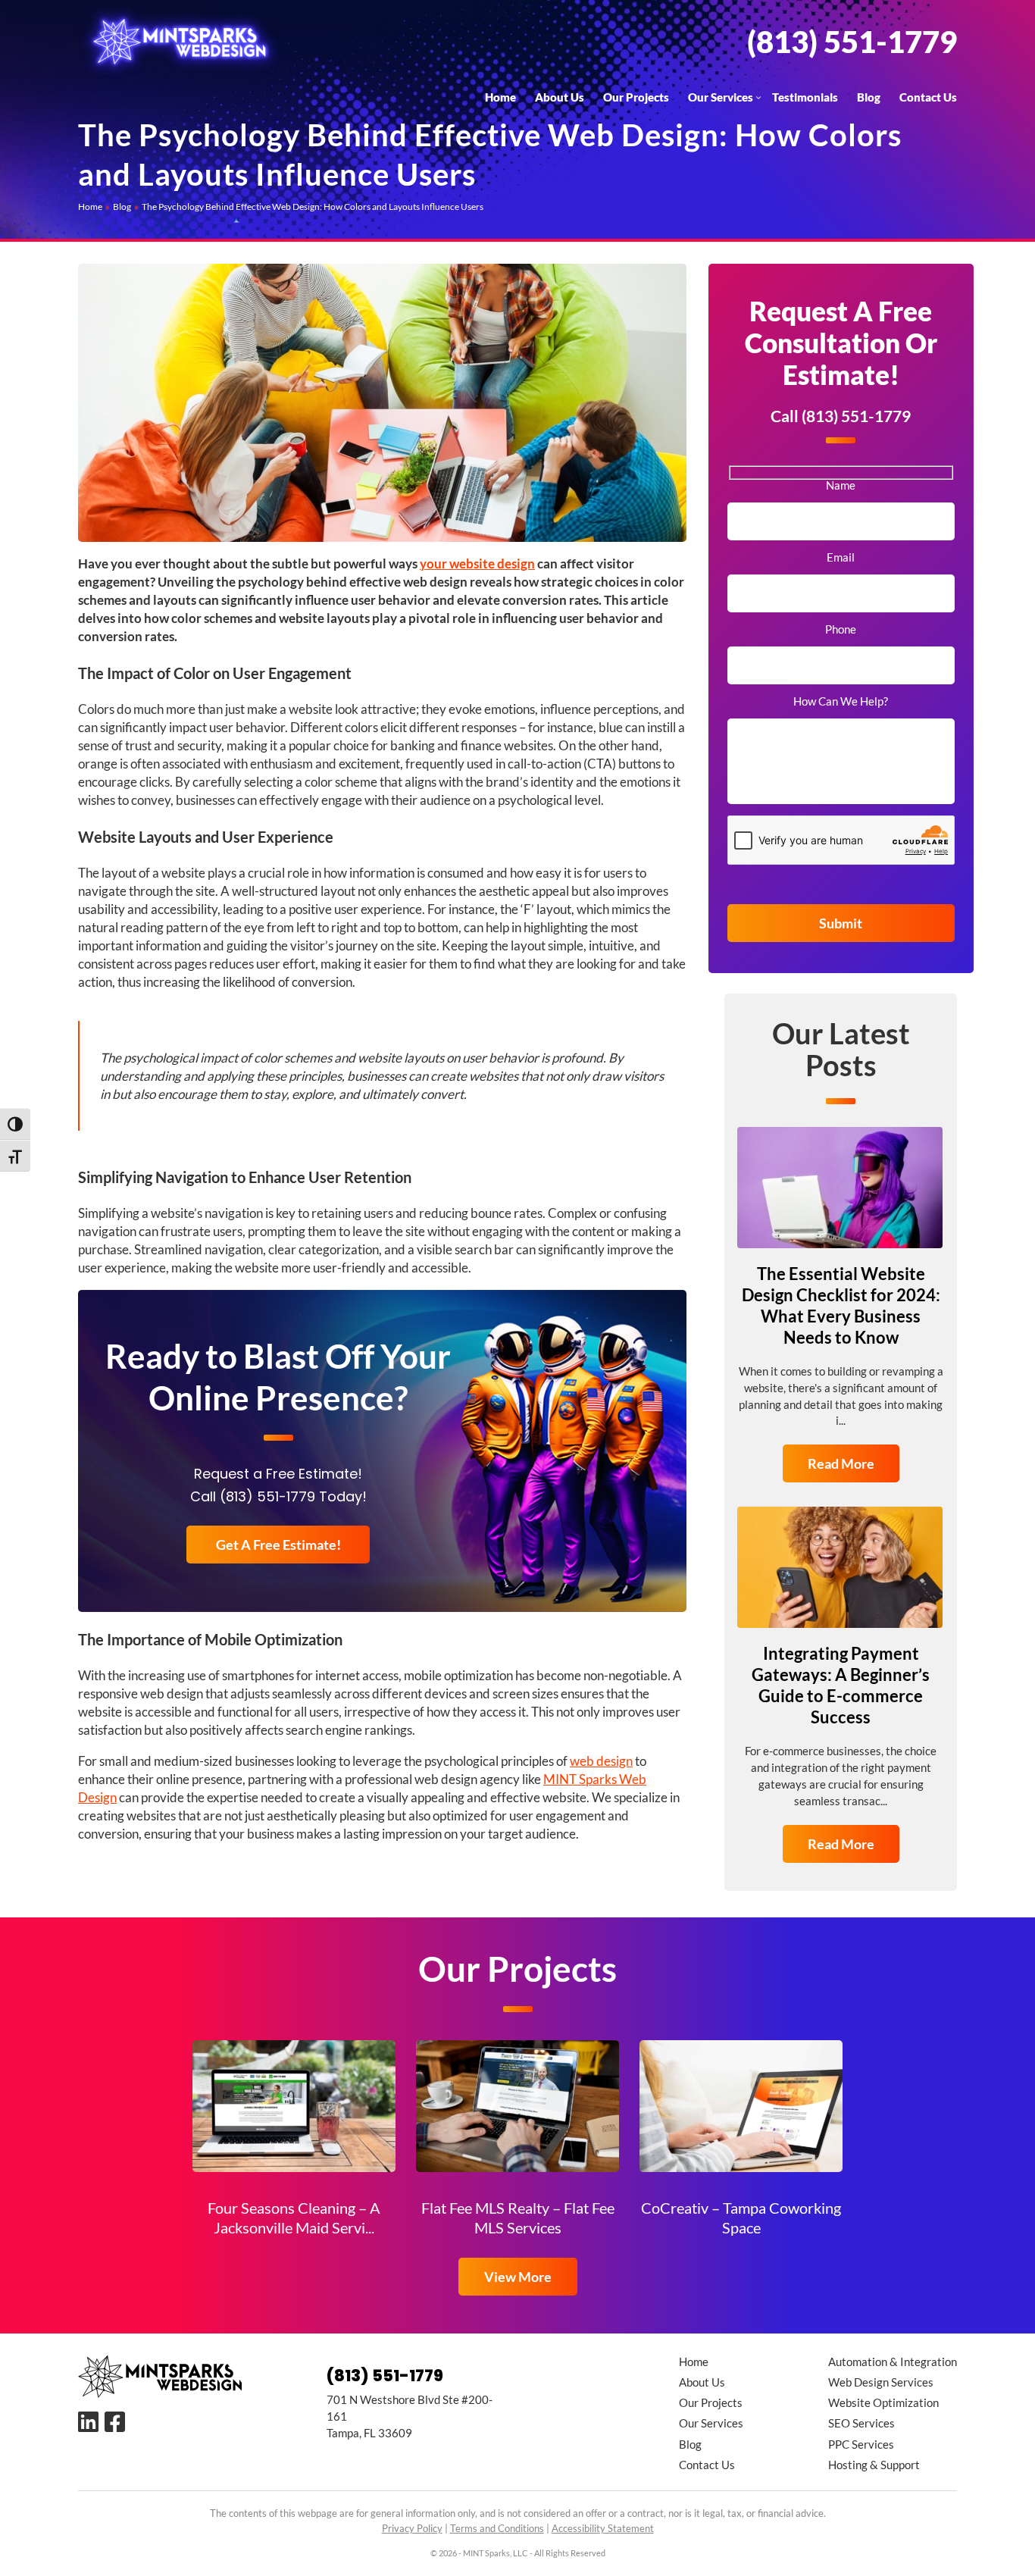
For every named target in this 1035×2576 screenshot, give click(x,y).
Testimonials (805, 97)
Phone (841, 629)
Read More (853, 1469)
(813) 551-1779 (852, 42)
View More (518, 2277)
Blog (869, 97)
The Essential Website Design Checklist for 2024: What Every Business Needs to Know (841, 1305)
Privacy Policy (412, 2528)
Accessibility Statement (603, 2528)
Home (500, 97)
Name (841, 485)
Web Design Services (881, 2382)
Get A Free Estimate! (278, 1545)
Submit (841, 923)
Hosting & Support (874, 2465)
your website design (477, 563)
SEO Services (861, 2423)
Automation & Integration (893, 2362)
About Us (560, 97)
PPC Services (861, 2444)
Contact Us (928, 97)
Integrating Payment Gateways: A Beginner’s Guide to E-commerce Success (841, 1685)
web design (601, 1761)
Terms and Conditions (497, 2528)
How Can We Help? (841, 701)
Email (841, 557)
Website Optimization (883, 2402)
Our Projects (636, 97)
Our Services (721, 97)
